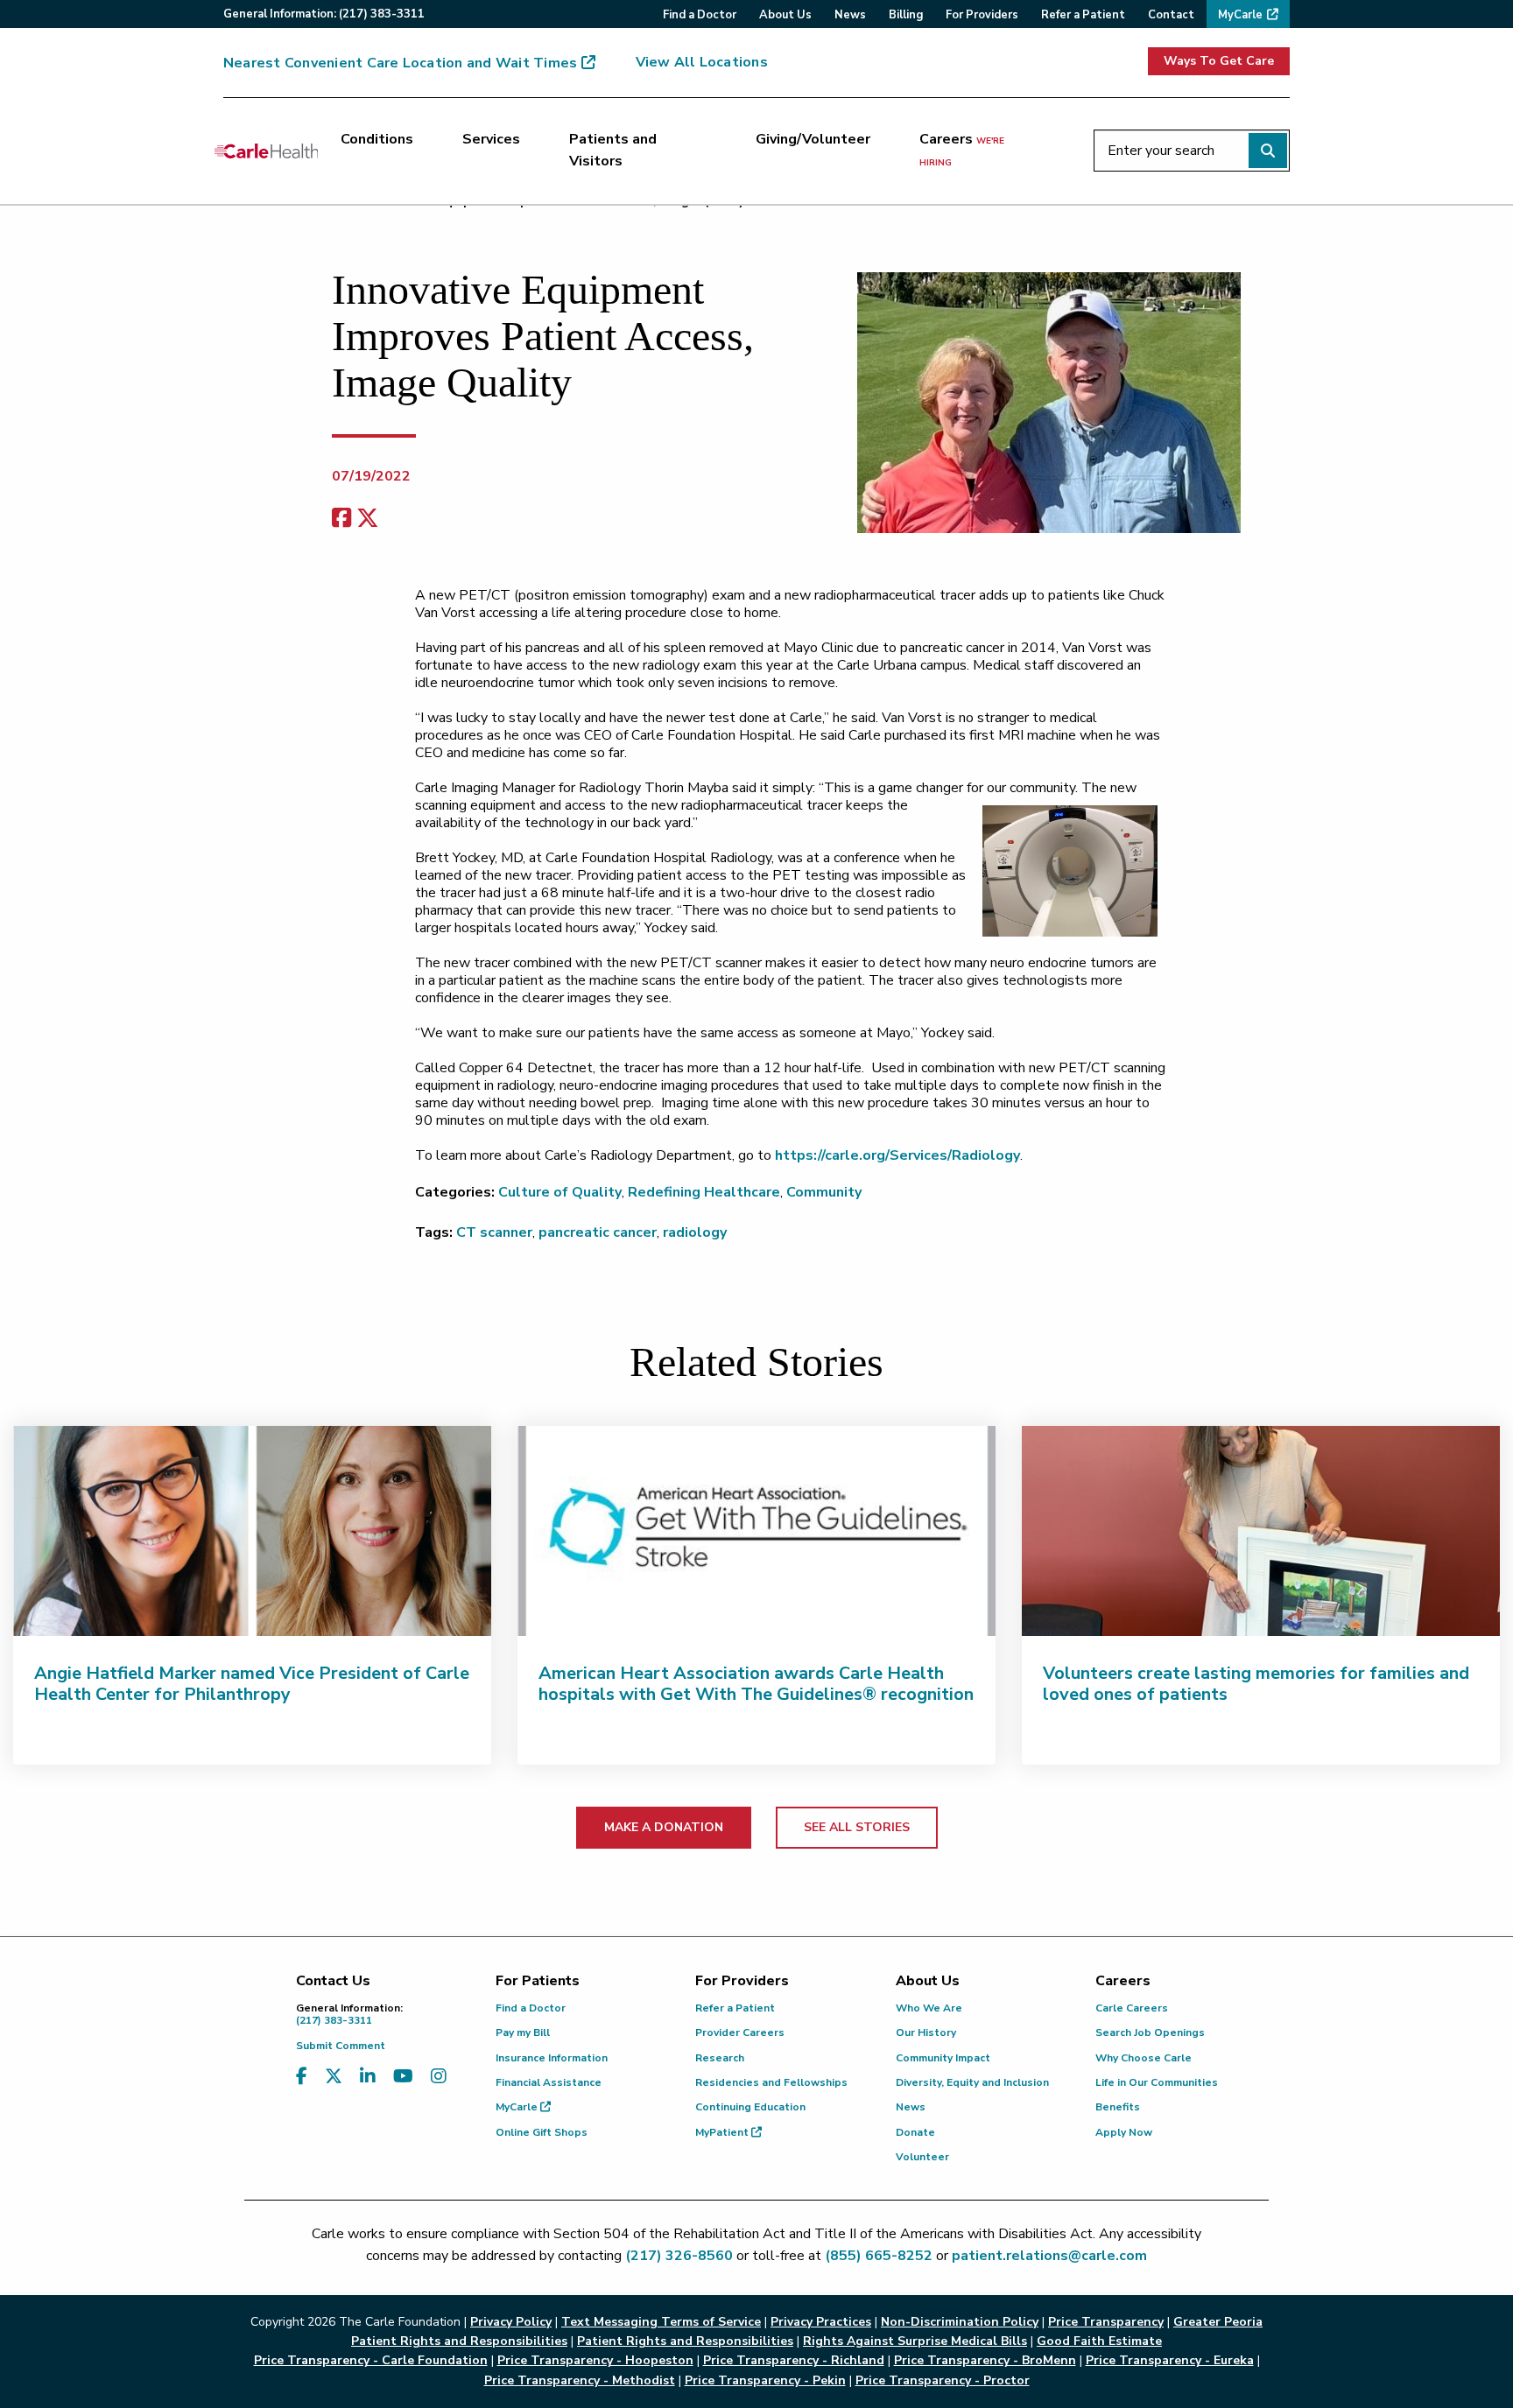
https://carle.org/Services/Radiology (897, 1155)
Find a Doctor (531, 2008)
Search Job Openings (1150, 2032)
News (911, 2107)
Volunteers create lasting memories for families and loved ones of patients (1256, 1684)
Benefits (1118, 2107)
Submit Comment (341, 2046)
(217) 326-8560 (679, 2256)
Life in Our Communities (1157, 2082)
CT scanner (494, 1232)
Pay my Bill (523, 2032)
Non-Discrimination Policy (960, 2322)
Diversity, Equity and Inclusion (972, 2082)
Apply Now (1124, 2132)
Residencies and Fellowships (771, 2082)
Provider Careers (740, 2032)
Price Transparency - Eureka (1170, 2360)
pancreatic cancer (598, 1232)
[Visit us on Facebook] (302, 2077)
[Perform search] (1268, 151)
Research (720, 2058)
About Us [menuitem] (785, 15)
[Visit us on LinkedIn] (368, 2077)
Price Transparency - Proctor (943, 2380)
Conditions (377, 139)
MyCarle (518, 2107)
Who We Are (929, 2008)
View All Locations (702, 62)
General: (324, 14)
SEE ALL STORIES (857, 1827)
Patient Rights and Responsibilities (685, 2341)
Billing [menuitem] (906, 15)
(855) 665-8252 (879, 2256)
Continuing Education (750, 2107)
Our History (926, 2032)
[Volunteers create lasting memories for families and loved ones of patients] (1261, 1531)
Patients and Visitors (613, 151)
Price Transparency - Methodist (580, 2380)
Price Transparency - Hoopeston (595, 2360)
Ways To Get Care (1219, 61)
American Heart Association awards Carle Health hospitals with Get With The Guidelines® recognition (756, 1684)
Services (491, 139)
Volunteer (922, 2157)
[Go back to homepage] (266, 151)
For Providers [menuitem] (982, 15)
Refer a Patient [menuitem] (1083, 15)
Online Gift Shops (542, 2132)
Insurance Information (552, 2058)
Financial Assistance (549, 2082)
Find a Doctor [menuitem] (700, 15)
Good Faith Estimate (1099, 2341)
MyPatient (723, 2132)
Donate (915, 2132)
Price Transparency (1106, 2322)
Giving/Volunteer (813, 139)
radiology (695, 1232)
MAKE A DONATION (664, 1827)
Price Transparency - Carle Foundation (371, 2360)
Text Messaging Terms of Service (661, 2322)
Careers (962, 150)
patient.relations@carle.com (1049, 2256)
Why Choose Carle (1144, 2058)
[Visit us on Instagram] (439, 2077)
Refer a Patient (735, 2008)
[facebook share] (341, 519)
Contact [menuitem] (1171, 15)
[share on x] (368, 519)
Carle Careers (1132, 2008)
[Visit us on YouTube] (403, 2077)
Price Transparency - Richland (794, 2360)
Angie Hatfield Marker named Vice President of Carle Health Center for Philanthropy (252, 1684)
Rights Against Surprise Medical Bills (915, 2341)
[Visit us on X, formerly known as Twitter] (334, 2077)
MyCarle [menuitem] (1240, 15)
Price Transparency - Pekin (765, 2380)
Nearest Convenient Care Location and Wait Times (400, 63)
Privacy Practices (821, 2322)
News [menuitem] (850, 15)
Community (824, 1192)
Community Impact (943, 2058)
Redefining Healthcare (704, 1192)
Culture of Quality (560, 1192)
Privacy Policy (511, 2322)
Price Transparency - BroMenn (985, 2360)
